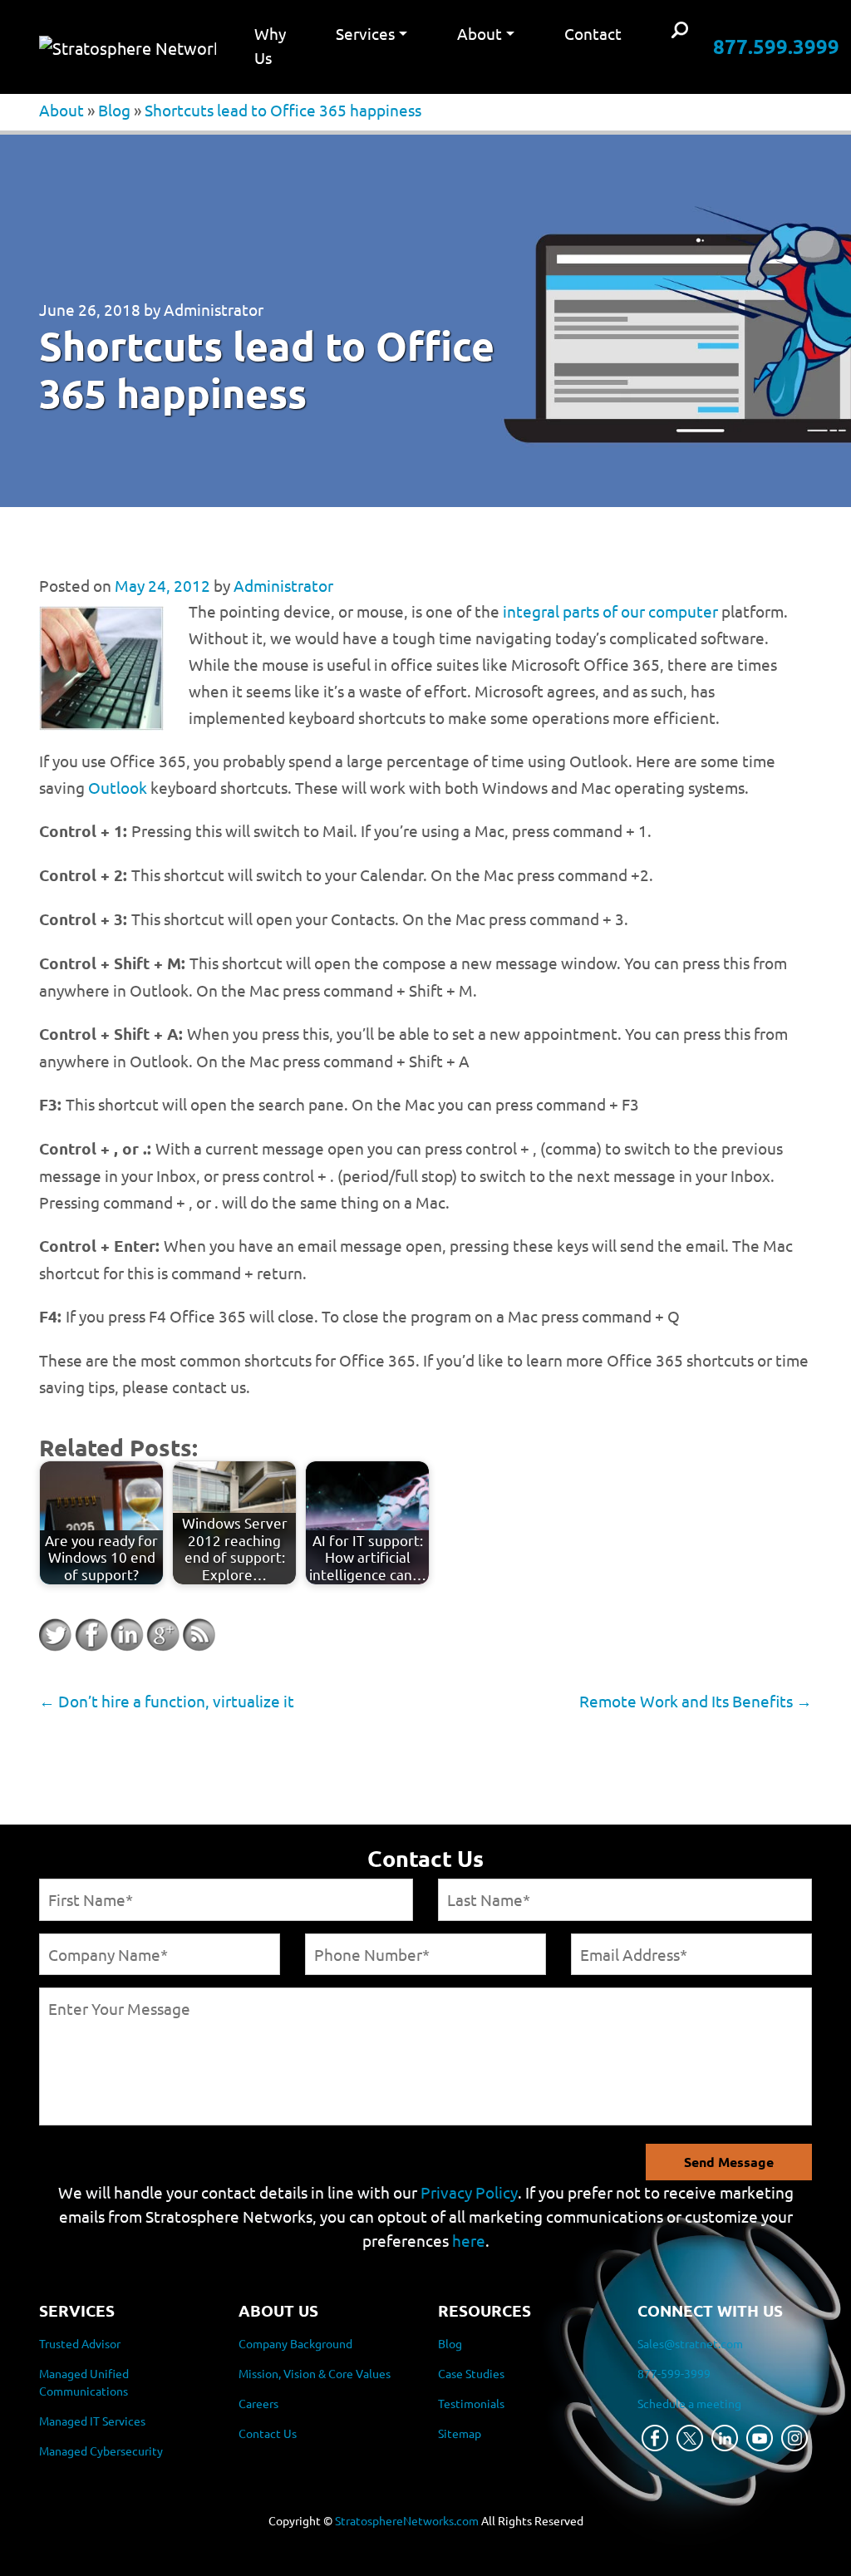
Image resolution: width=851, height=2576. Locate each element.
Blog (114, 110)
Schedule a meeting (689, 2403)
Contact (593, 33)
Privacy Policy (469, 2192)
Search (680, 31)
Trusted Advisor (80, 2343)
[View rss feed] (199, 1635)
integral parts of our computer (610, 611)
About (61, 110)
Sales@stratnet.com (690, 2343)
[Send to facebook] (91, 1635)
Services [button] (365, 33)
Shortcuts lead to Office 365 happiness (283, 110)
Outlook (118, 787)
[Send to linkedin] (127, 1635)
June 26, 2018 (90, 309)
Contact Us (268, 2433)
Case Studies (471, 2373)
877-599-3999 (674, 2373)
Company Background (295, 2343)
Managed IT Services (92, 2421)
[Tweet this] (56, 1635)
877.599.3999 (776, 46)
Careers (258, 2403)
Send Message (729, 2162)
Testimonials (471, 2403)
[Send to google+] (163, 1635)
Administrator (214, 309)
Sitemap (460, 2433)
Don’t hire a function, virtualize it (167, 1701)
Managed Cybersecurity (101, 2450)
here (469, 2240)
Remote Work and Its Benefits (696, 1701)
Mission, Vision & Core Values (315, 2373)
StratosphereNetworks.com (407, 2520)
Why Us (270, 45)
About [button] (480, 33)
